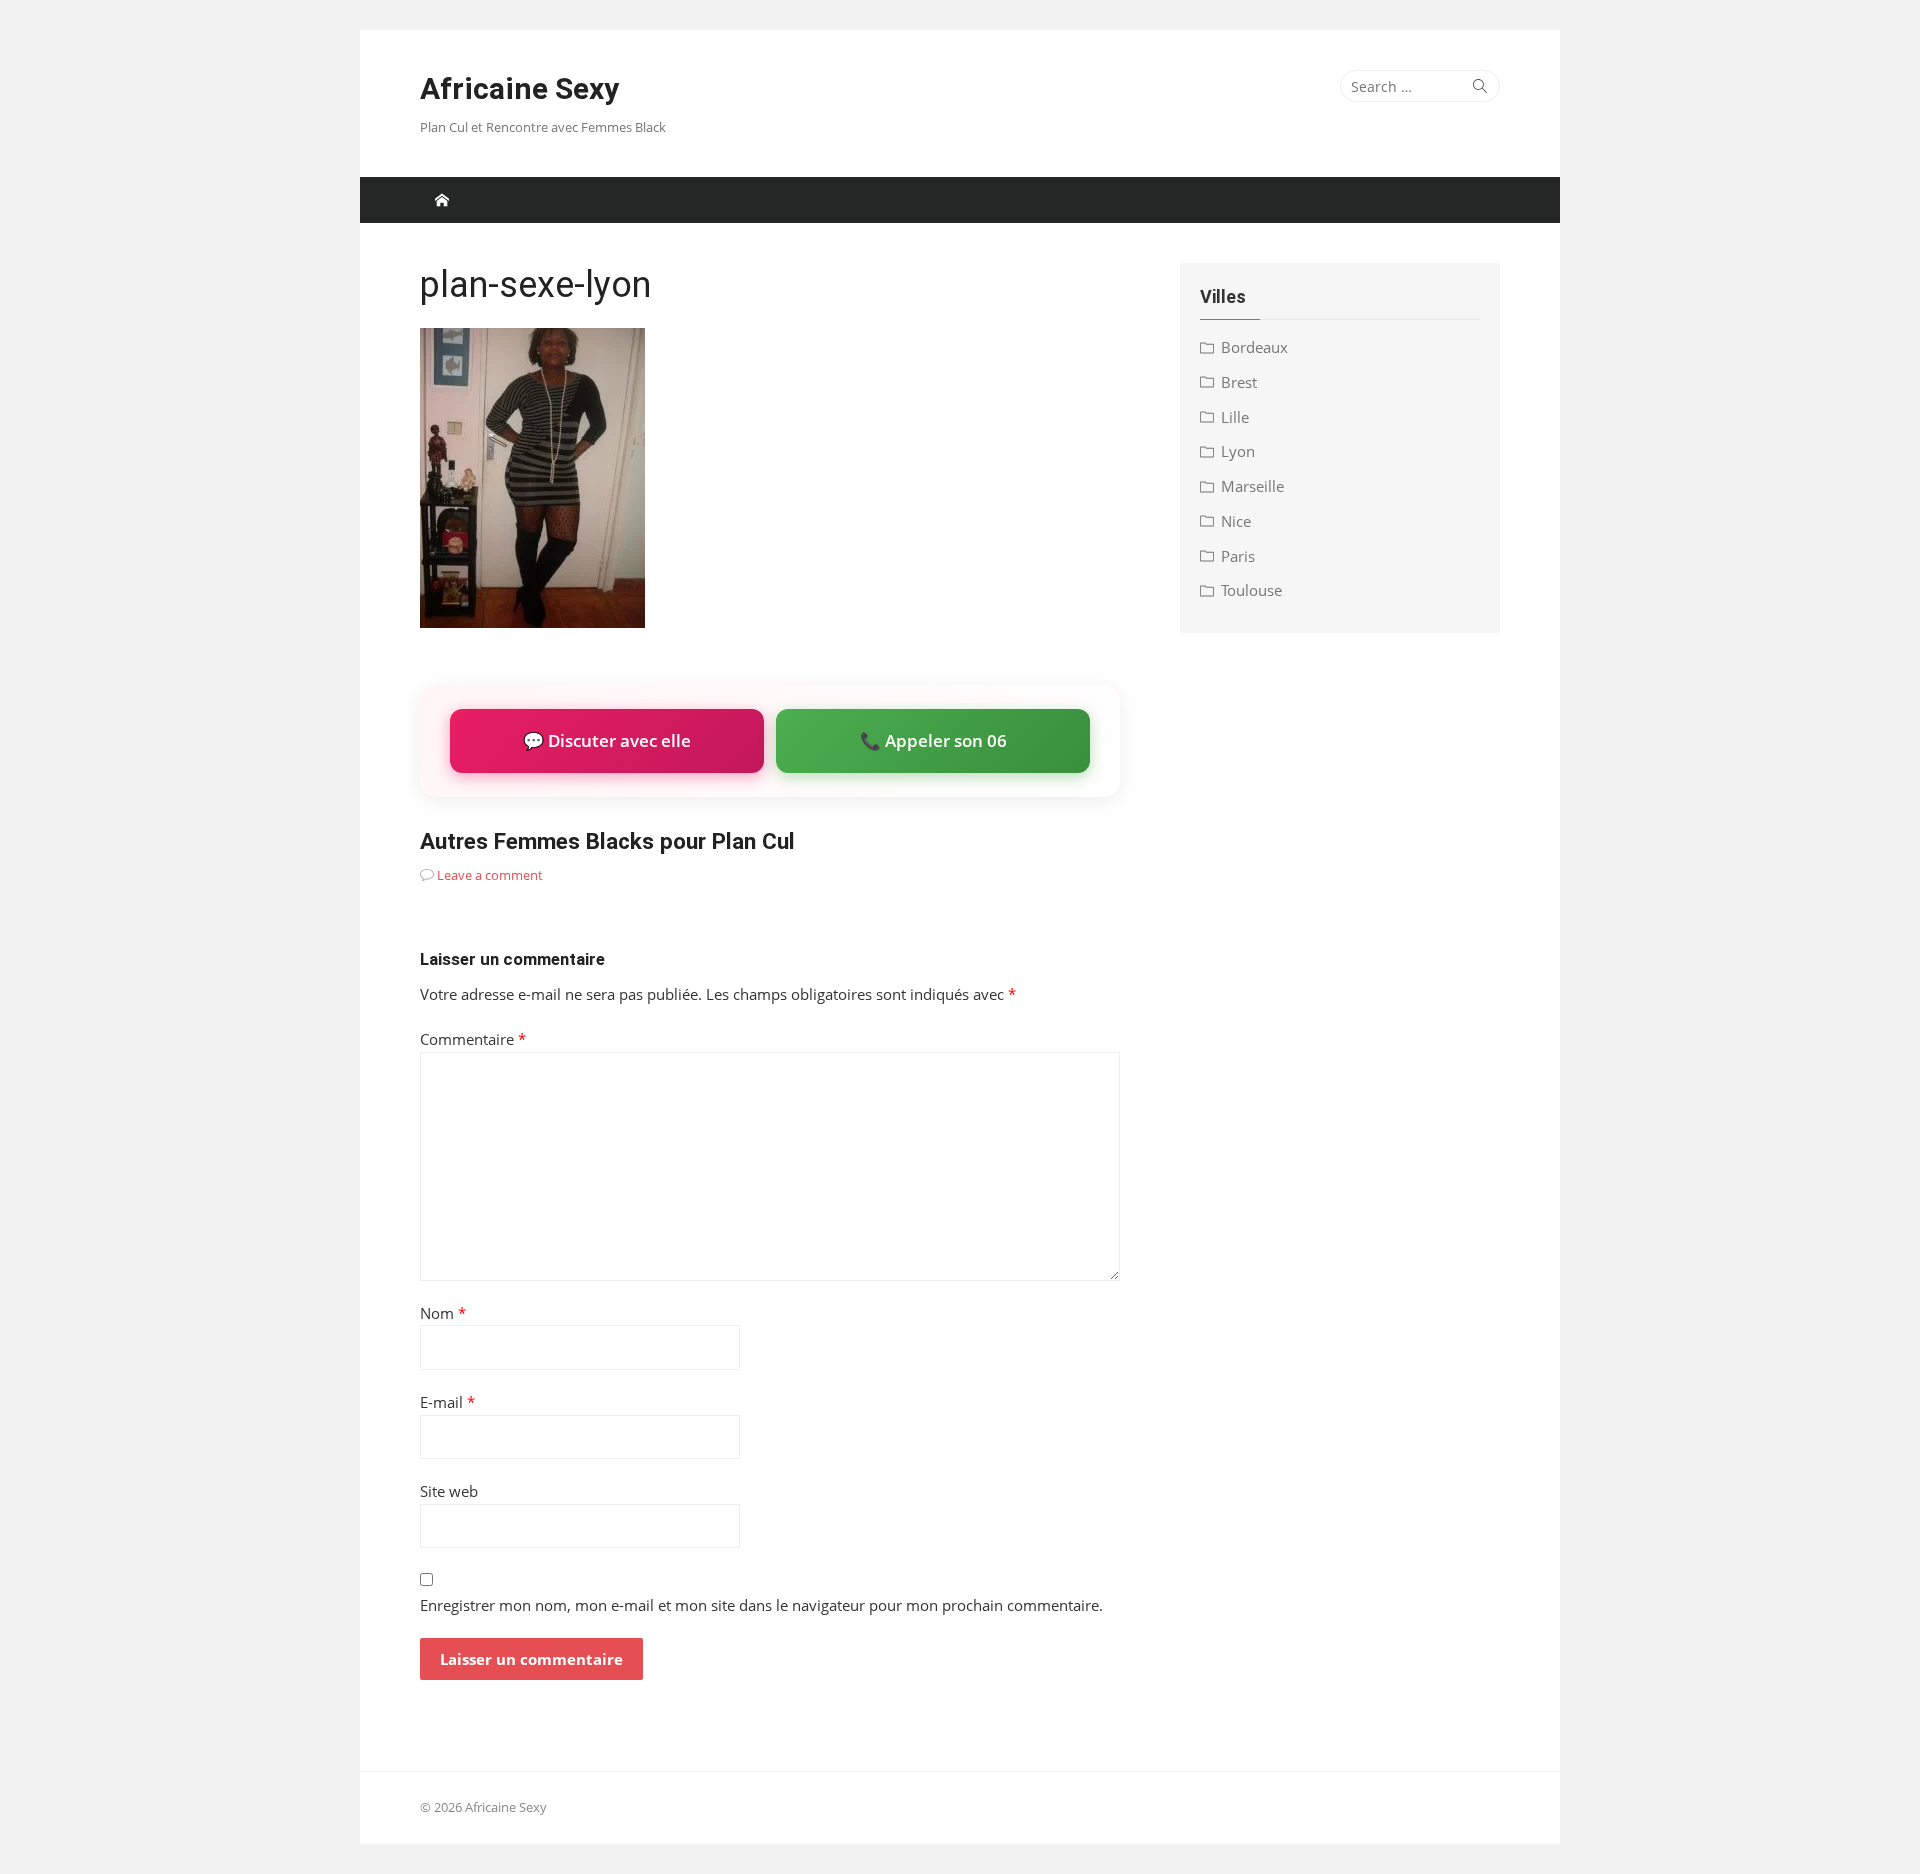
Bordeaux (1254, 347)
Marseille (1252, 486)
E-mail (447, 1402)
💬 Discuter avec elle (607, 740)
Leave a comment (490, 875)
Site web (449, 1491)
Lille (1235, 417)
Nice (1236, 521)
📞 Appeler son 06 (933, 740)
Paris (1238, 556)
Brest (1239, 382)
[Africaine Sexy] (442, 200)
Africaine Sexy (519, 88)
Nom (443, 1313)
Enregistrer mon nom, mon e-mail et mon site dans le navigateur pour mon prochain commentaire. (761, 1605)
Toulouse (1251, 590)
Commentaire (473, 1039)
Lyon (1238, 451)
